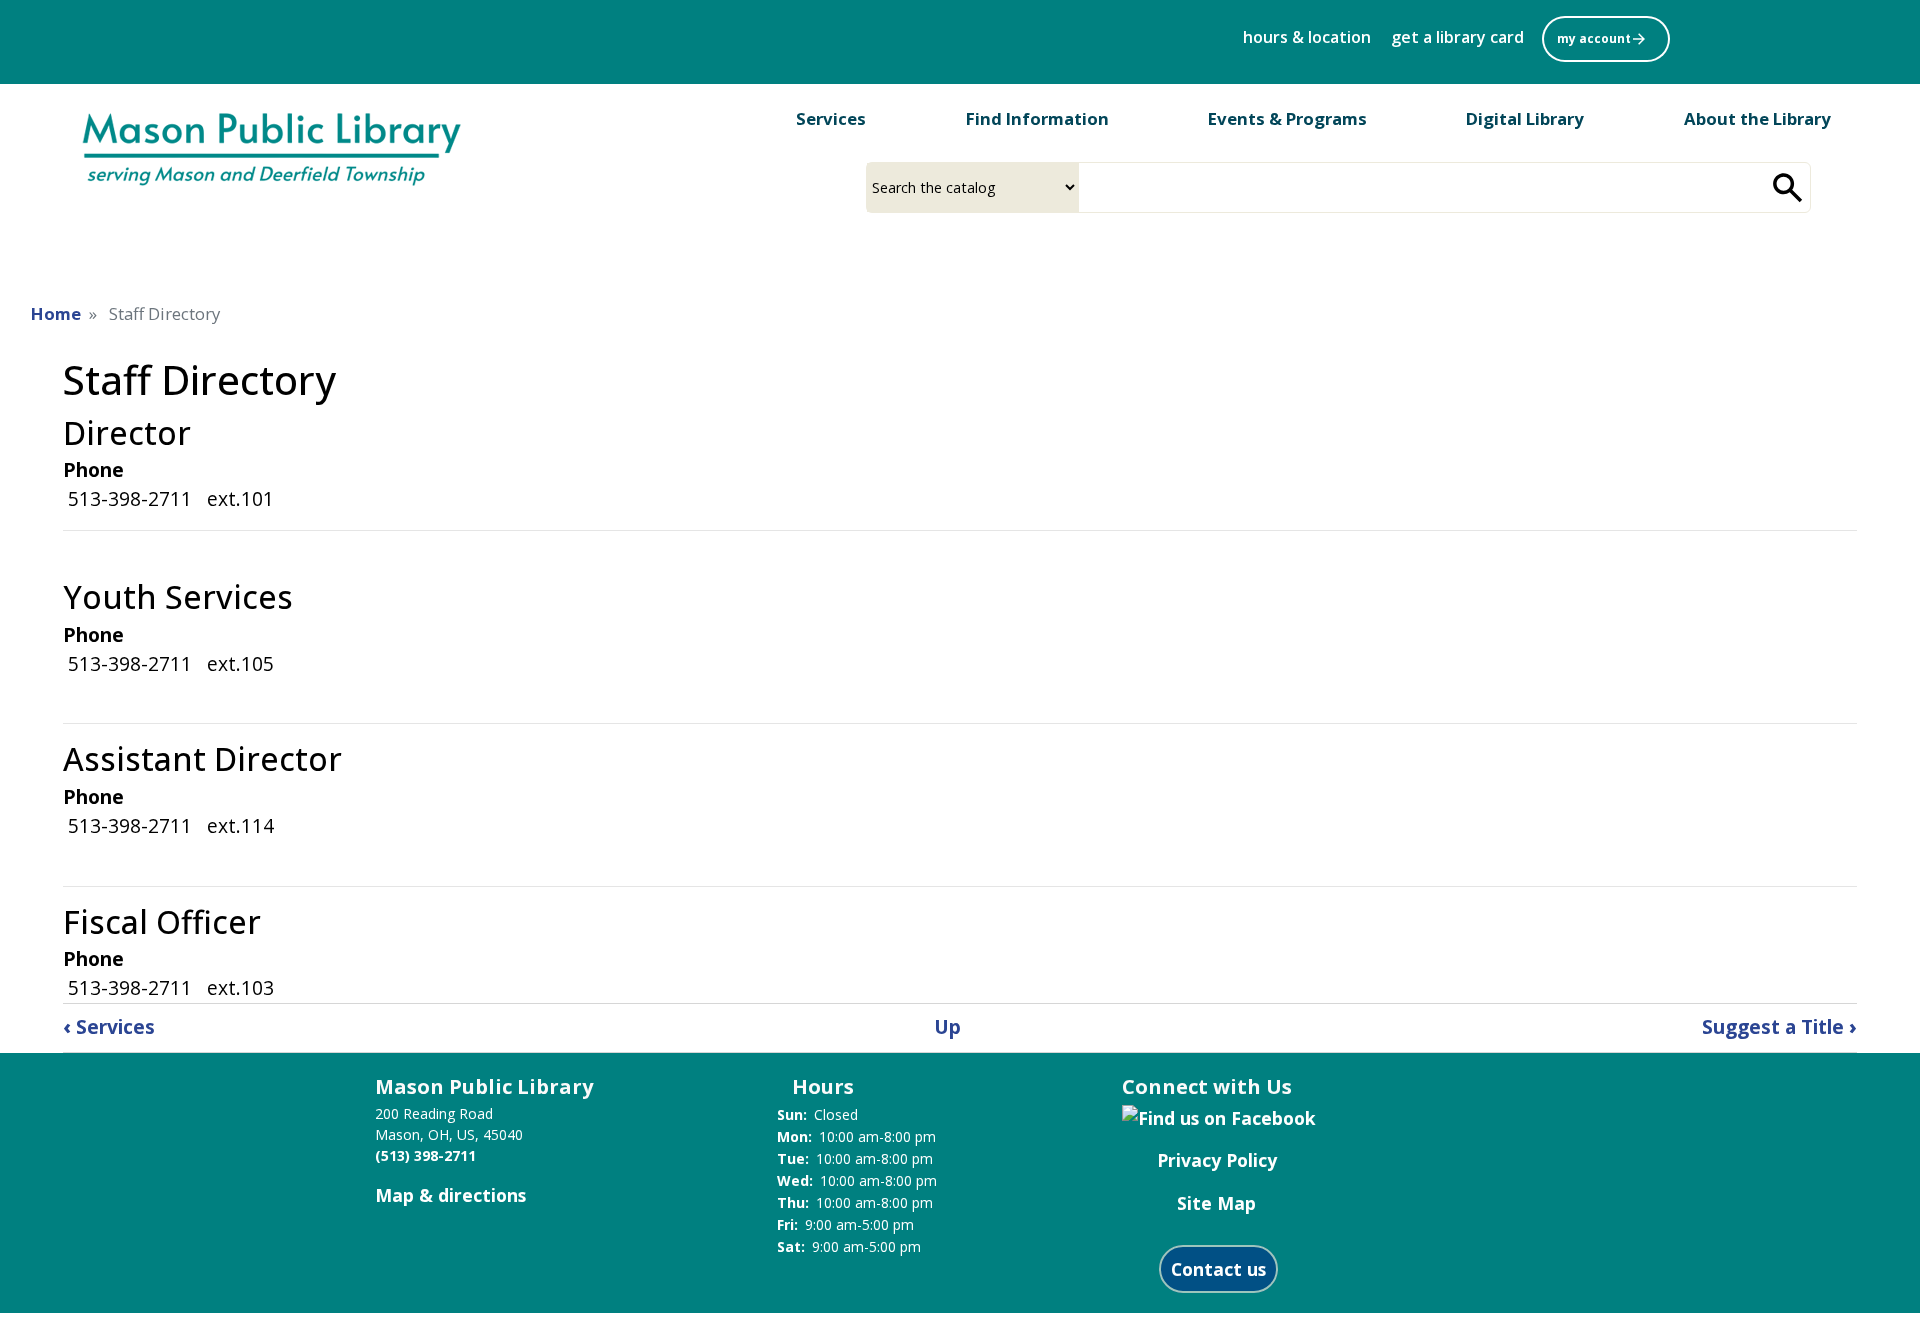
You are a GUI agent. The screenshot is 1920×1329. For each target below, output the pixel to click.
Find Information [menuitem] (1037, 118)
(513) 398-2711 (425, 1155)
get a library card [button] (1457, 37)
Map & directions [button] (450, 1195)
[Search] (1788, 187)
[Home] (272, 147)
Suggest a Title (1779, 1026)
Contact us (1218, 1269)
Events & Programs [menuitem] (1287, 118)
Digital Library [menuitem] (1525, 118)
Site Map (1216, 1203)
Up (947, 1026)
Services (109, 1026)
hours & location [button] (1307, 37)
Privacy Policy (1217, 1160)
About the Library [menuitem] (1757, 118)
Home (56, 313)
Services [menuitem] (831, 118)
